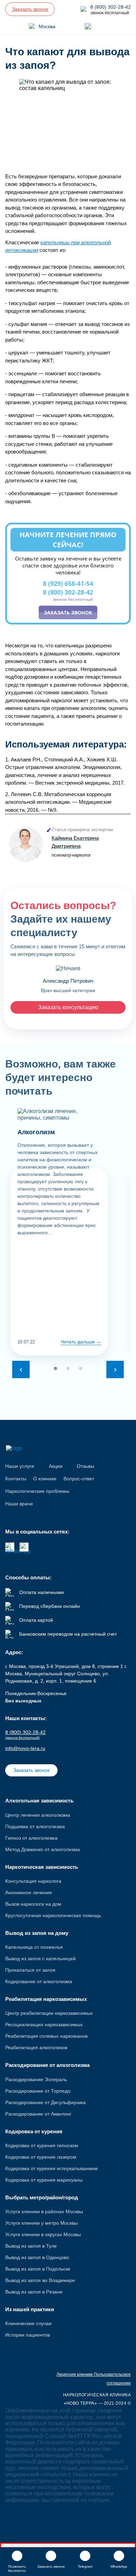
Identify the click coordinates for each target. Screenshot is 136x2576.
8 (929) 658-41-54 (68, 583)
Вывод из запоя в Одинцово (37, 2257)
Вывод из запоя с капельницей (40, 1958)
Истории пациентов (28, 2335)
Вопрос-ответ (79, 1479)
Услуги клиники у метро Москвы (41, 2223)
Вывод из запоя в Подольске (38, 2269)
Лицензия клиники (75, 2374)
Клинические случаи (28, 2323)
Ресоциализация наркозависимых (44, 2025)
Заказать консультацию (68, 1007)
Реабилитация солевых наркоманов (46, 2036)
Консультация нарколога (33, 1881)
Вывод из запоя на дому (37, 1933)
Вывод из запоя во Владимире (40, 2280)
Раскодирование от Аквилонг (38, 2114)
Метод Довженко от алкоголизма (43, 1849)
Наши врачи (19, 1504)
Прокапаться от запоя (30, 1970)
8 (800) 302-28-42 (68, 595)
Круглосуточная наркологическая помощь (53, 1915)
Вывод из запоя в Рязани (34, 2292)
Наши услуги (20, 1466)
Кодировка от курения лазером (41, 2157)
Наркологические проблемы (37, 1491)
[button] (55, 1368)
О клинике (45, 1479)
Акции (56, 1466)
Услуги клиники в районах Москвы (44, 2211)
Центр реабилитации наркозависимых (49, 2013)
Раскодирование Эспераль (36, 2079)
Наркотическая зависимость (42, 1867)
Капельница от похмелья (34, 1947)
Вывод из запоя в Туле (31, 2246)
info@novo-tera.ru (25, 1748)
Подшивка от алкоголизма (35, 1826)
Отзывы (85, 1466)
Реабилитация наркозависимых (46, 1999)
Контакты (16, 1479)
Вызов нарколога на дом (33, 1904)
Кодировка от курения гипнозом (42, 2145)
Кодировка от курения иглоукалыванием (51, 2168)
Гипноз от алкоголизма (31, 1838)
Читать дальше (78, 1342)
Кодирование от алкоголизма (39, 1981)
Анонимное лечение (29, 1892)
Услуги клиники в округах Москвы (43, 2234)
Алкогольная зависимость (39, 1801)
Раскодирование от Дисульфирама (46, 2102)
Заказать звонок (68, 612)
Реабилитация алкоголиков (36, 2047)
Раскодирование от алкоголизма (47, 2065)
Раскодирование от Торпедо (38, 2091)
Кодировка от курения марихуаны (44, 2180)
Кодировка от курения (34, 2131)
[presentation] (21, 1369)
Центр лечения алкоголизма (38, 1815)
